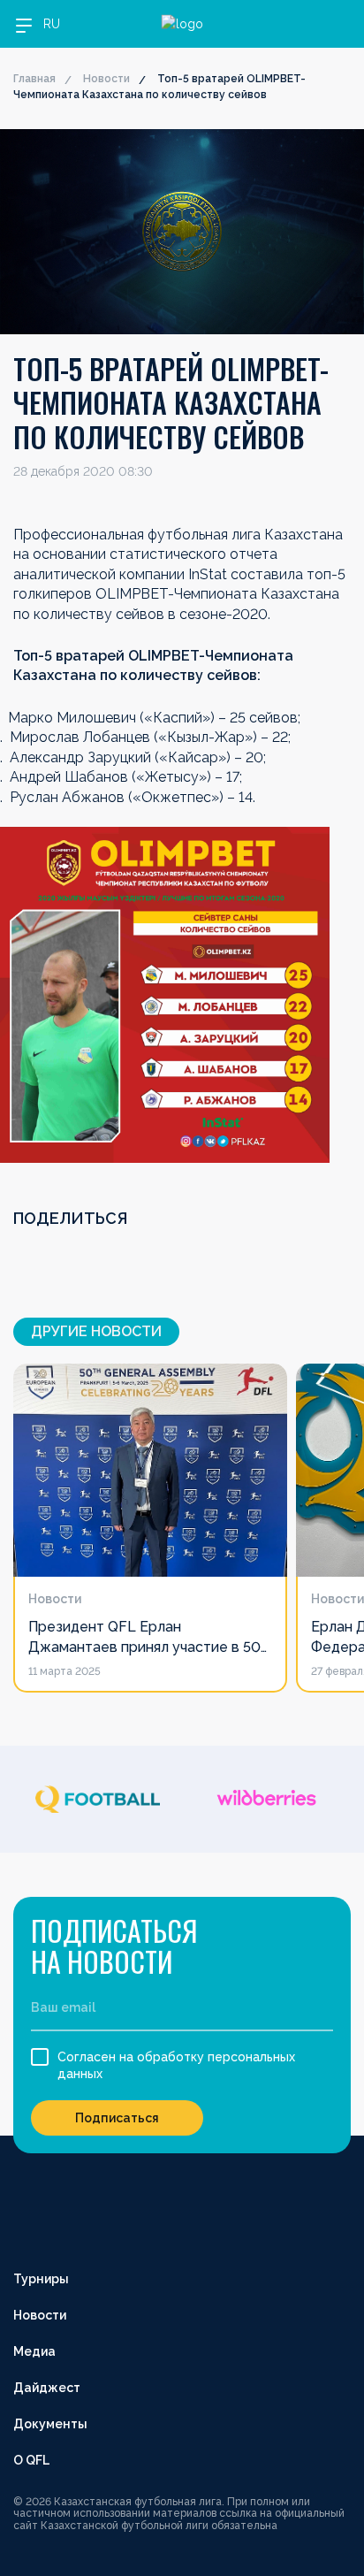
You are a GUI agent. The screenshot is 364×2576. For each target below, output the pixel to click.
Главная (34, 79)
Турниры (41, 2279)
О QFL (31, 2460)
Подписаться (117, 2118)
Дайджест (47, 2388)
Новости (106, 79)
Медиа (34, 2351)
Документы (50, 2424)
